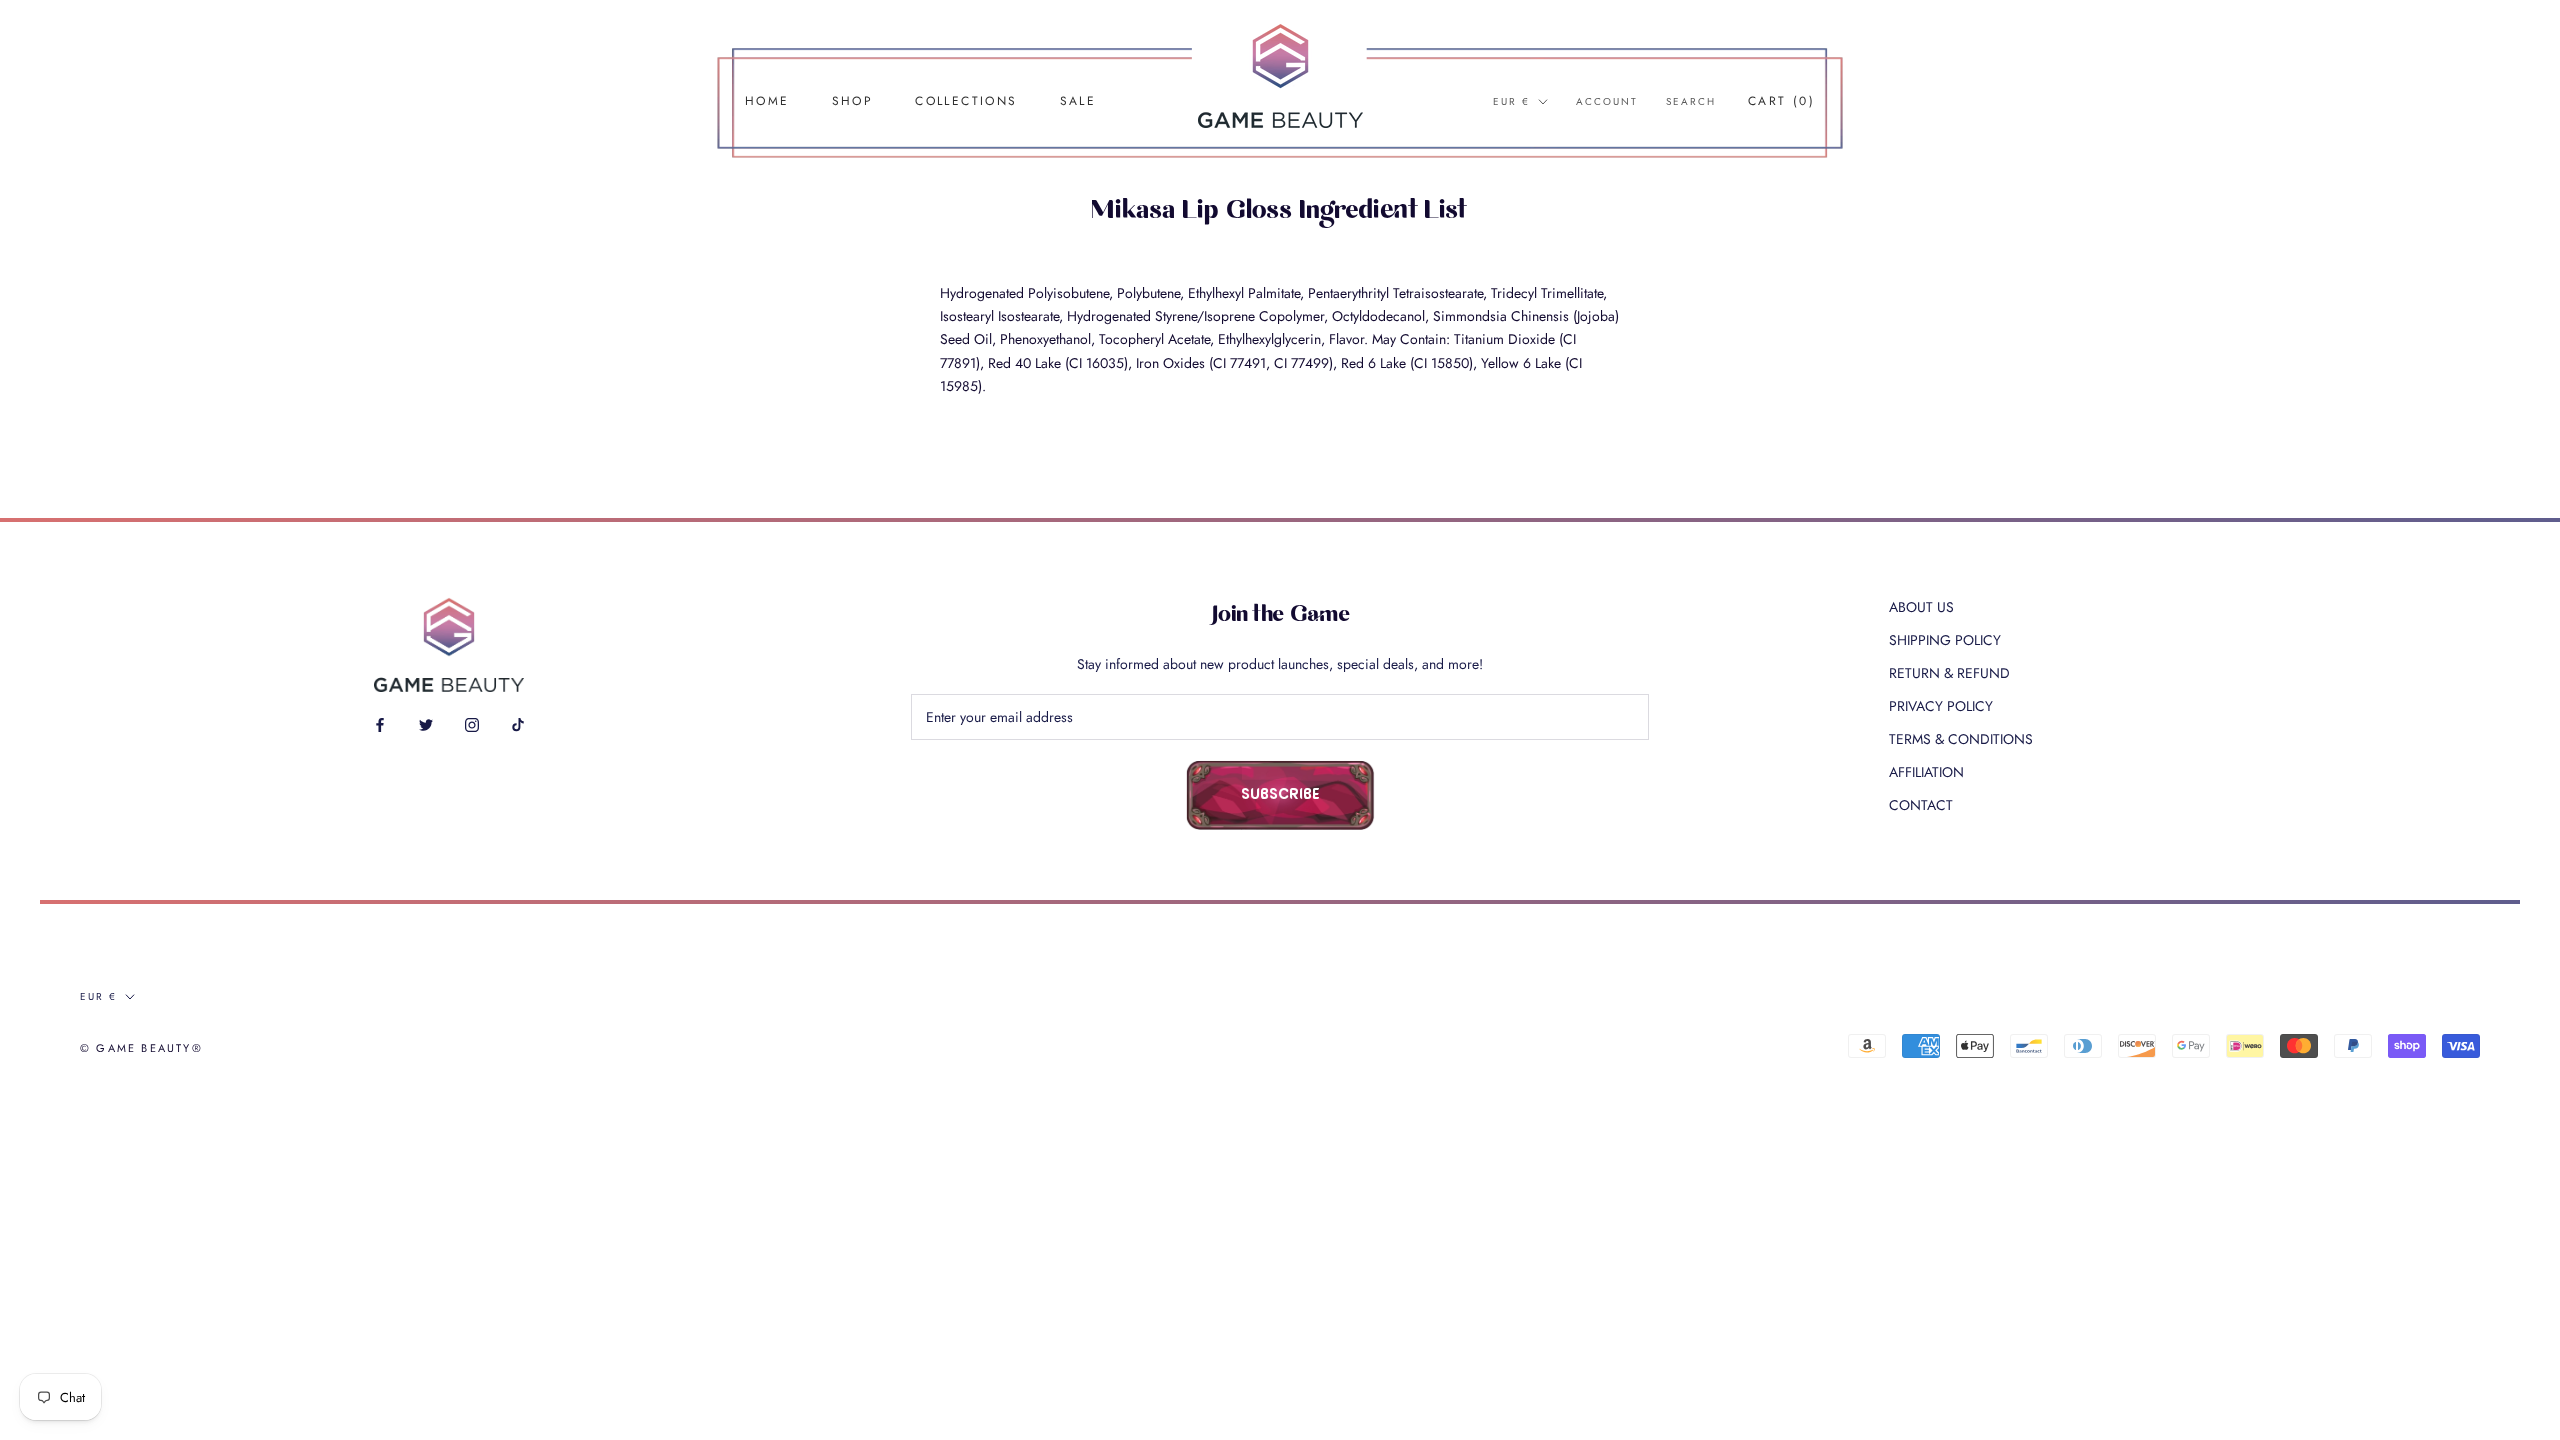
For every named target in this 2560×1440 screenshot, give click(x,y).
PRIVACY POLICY (1941, 706)
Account (1607, 101)
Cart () (1781, 101)
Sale (1078, 101)
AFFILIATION (1926, 772)
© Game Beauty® (141, 1048)
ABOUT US (1921, 607)
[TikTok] (518, 723)
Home (767, 101)
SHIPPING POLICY (1945, 640)
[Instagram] (472, 723)
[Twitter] (426, 723)
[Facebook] (380, 723)
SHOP (853, 101)
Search (1691, 101)
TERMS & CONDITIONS (1961, 739)
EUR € (1511, 101)
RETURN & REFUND (1949, 673)
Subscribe (1280, 795)
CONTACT (1921, 805)
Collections (966, 101)
